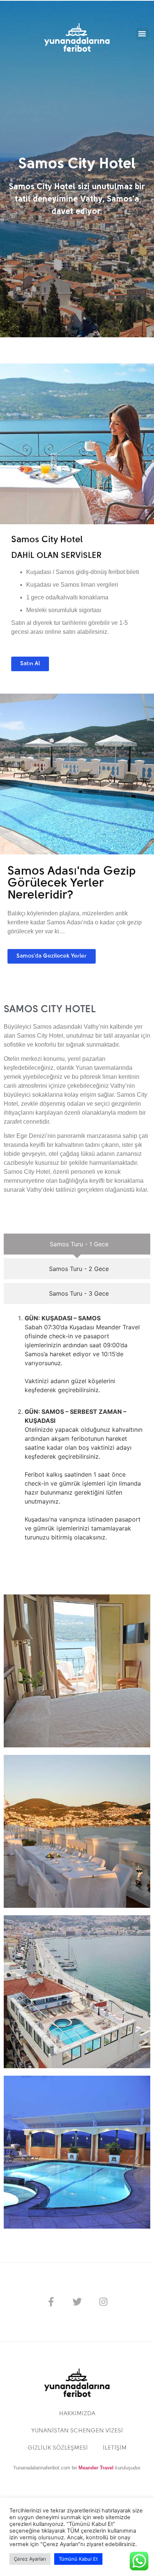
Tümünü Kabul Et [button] (78, 2559)
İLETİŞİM (115, 2448)
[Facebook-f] (51, 2302)
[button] (142, 34)
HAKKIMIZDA (77, 2414)
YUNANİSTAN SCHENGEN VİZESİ (77, 2431)
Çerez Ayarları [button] (30, 2559)
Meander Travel (96, 2468)
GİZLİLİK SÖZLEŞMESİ (58, 2448)
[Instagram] (103, 2302)
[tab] (77, 1244)
